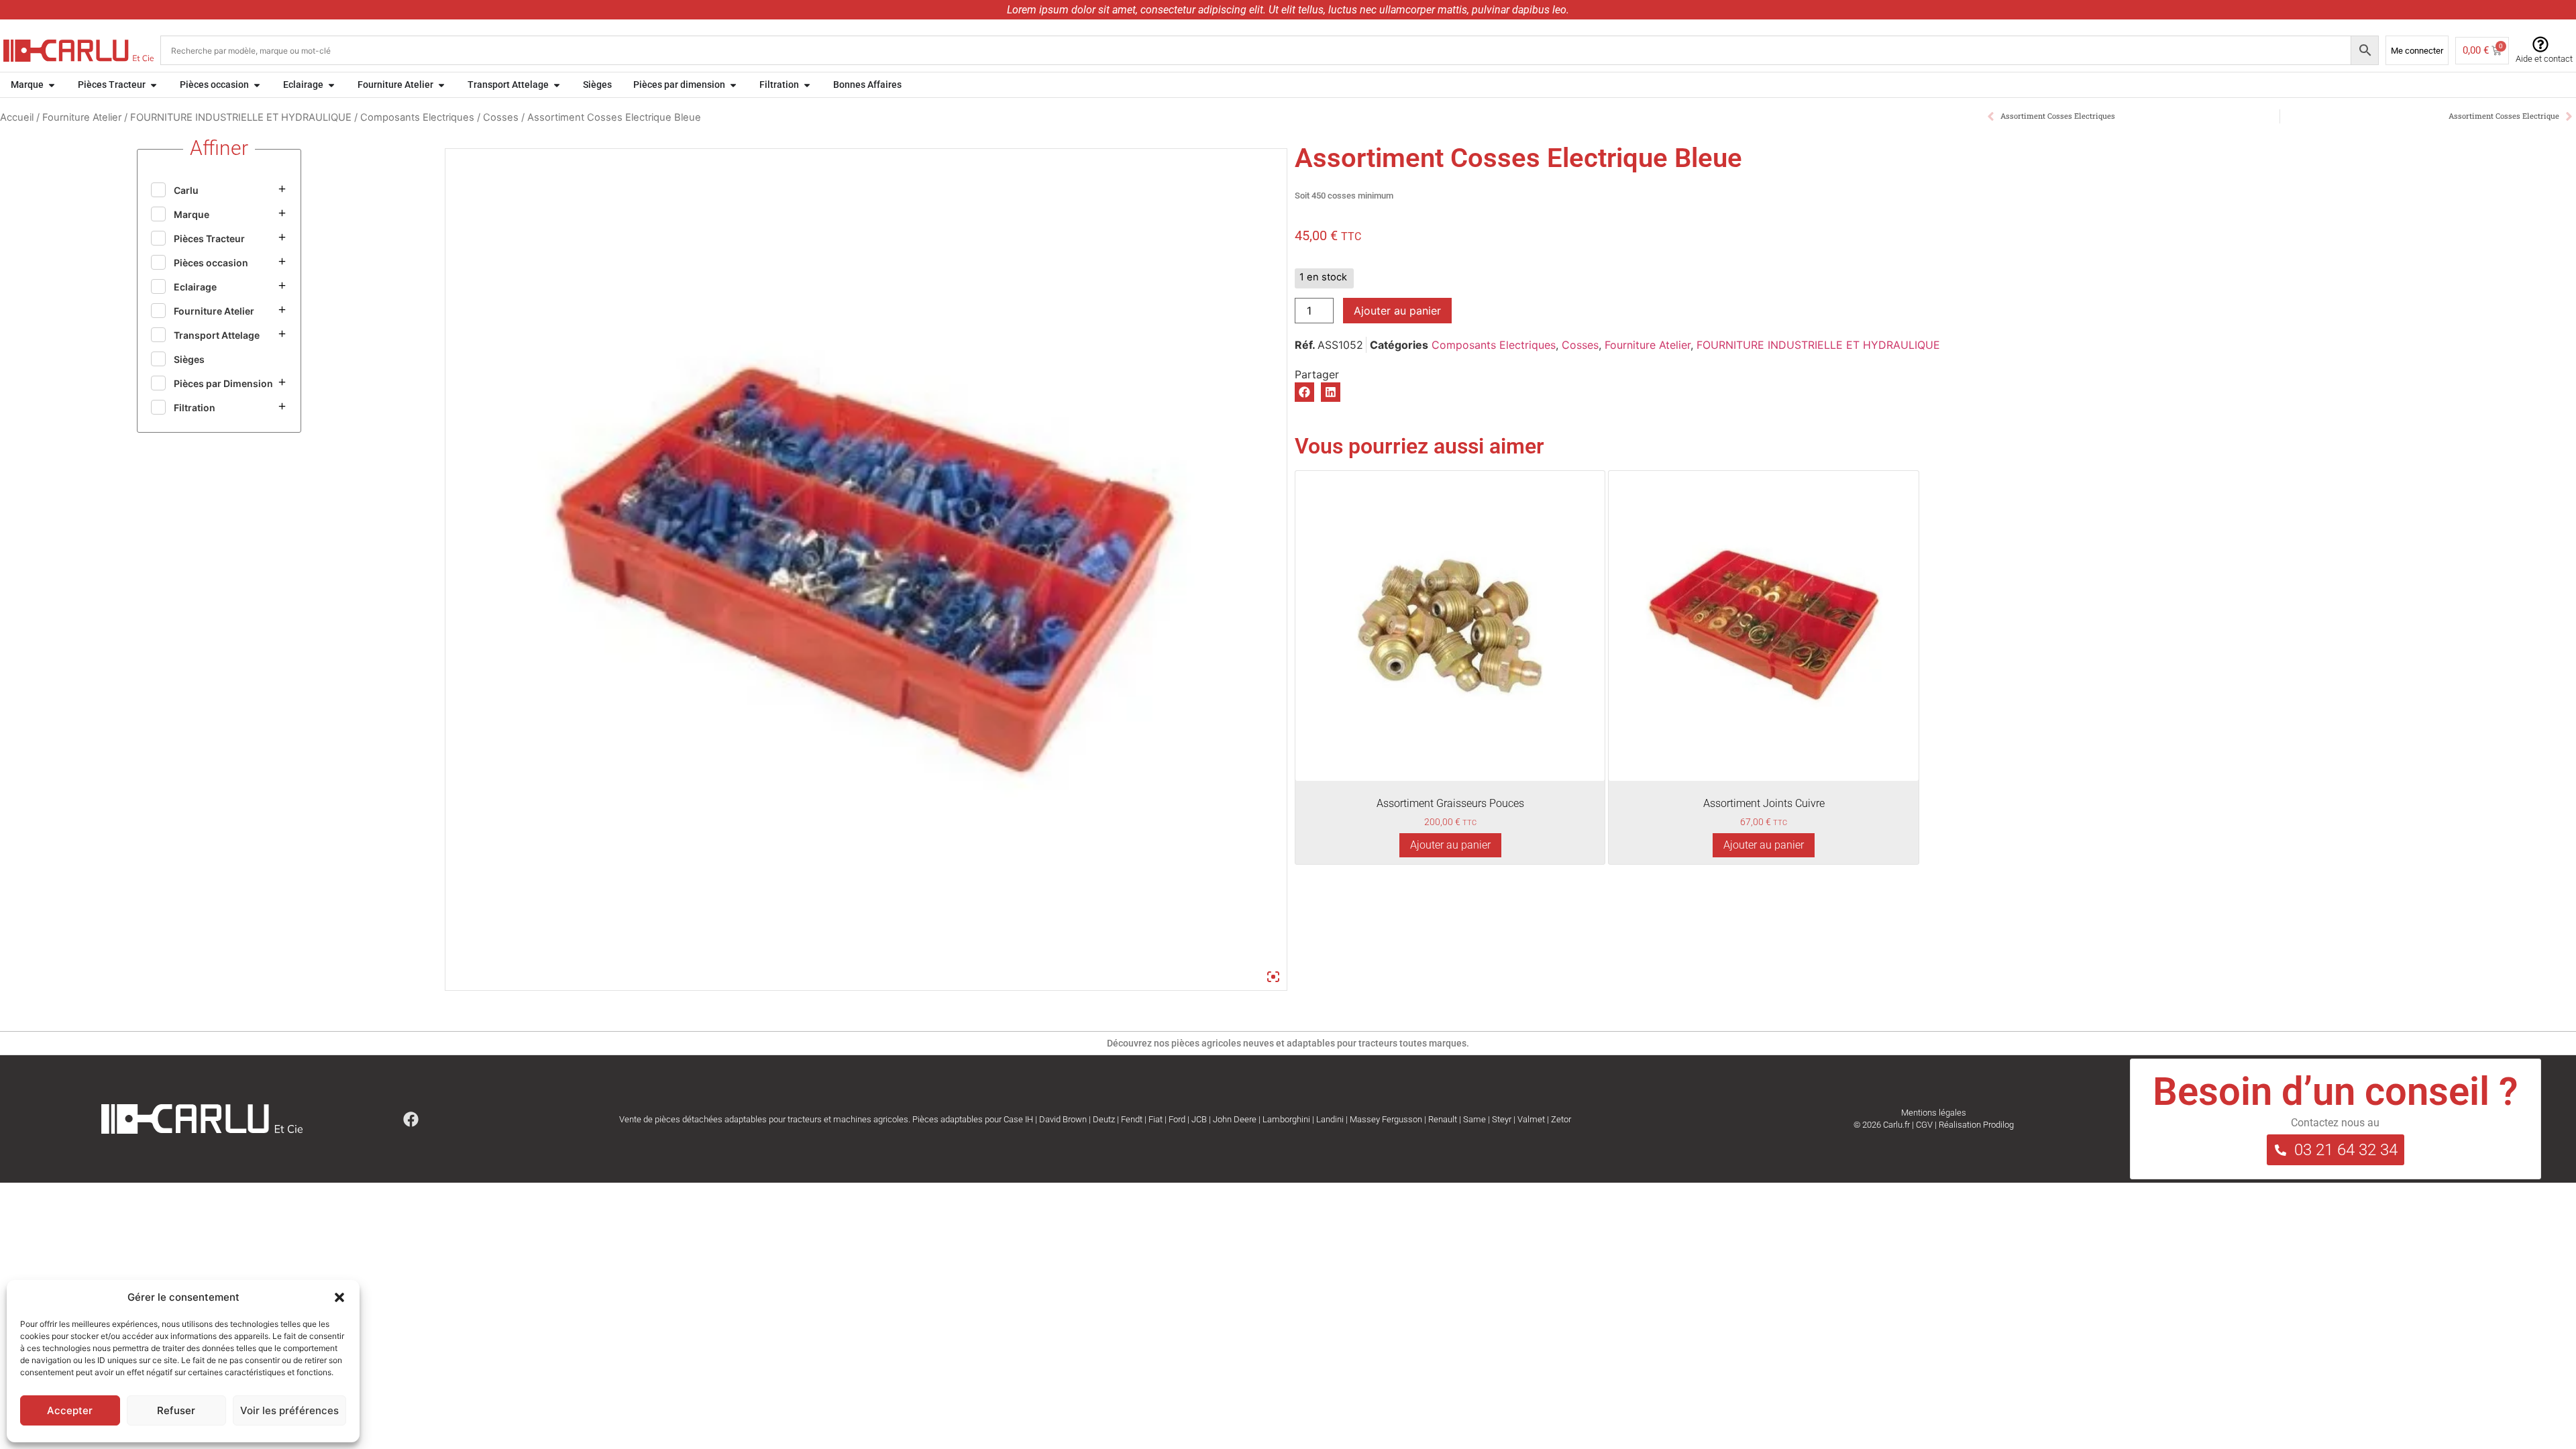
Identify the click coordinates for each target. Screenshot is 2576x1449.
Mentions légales (1934, 1113)
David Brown (1063, 1119)
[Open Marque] (52, 85)
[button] (339, 1297)
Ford (1177, 1119)
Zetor (1561, 1119)
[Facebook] (411, 1119)
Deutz (1104, 1119)
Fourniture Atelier (82, 117)
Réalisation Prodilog (1976, 1125)
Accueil (17, 117)
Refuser (176, 1410)
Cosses (501, 117)
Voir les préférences (289, 1410)
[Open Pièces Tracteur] (154, 85)
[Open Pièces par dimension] (733, 85)
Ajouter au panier (1397, 311)
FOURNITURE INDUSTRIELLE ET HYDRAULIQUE (241, 117)
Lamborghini (1286, 1119)
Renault (1443, 1119)
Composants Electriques (417, 117)
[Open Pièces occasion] (257, 85)
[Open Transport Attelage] (557, 85)
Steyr (1502, 1119)
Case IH (1018, 1119)
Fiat (1156, 1119)
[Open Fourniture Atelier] (441, 85)
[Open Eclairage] (331, 85)
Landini (1330, 1119)
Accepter (70, 1410)
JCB (1199, 1119)
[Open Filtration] (807, 85)
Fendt (1132, 1119)
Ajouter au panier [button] (1450, 845)
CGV (1924, 1125)
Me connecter (2417, 51)
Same (1474, 1119)
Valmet (1531, 1119)
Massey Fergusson (1386, 1119)
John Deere (1235, 1119)
